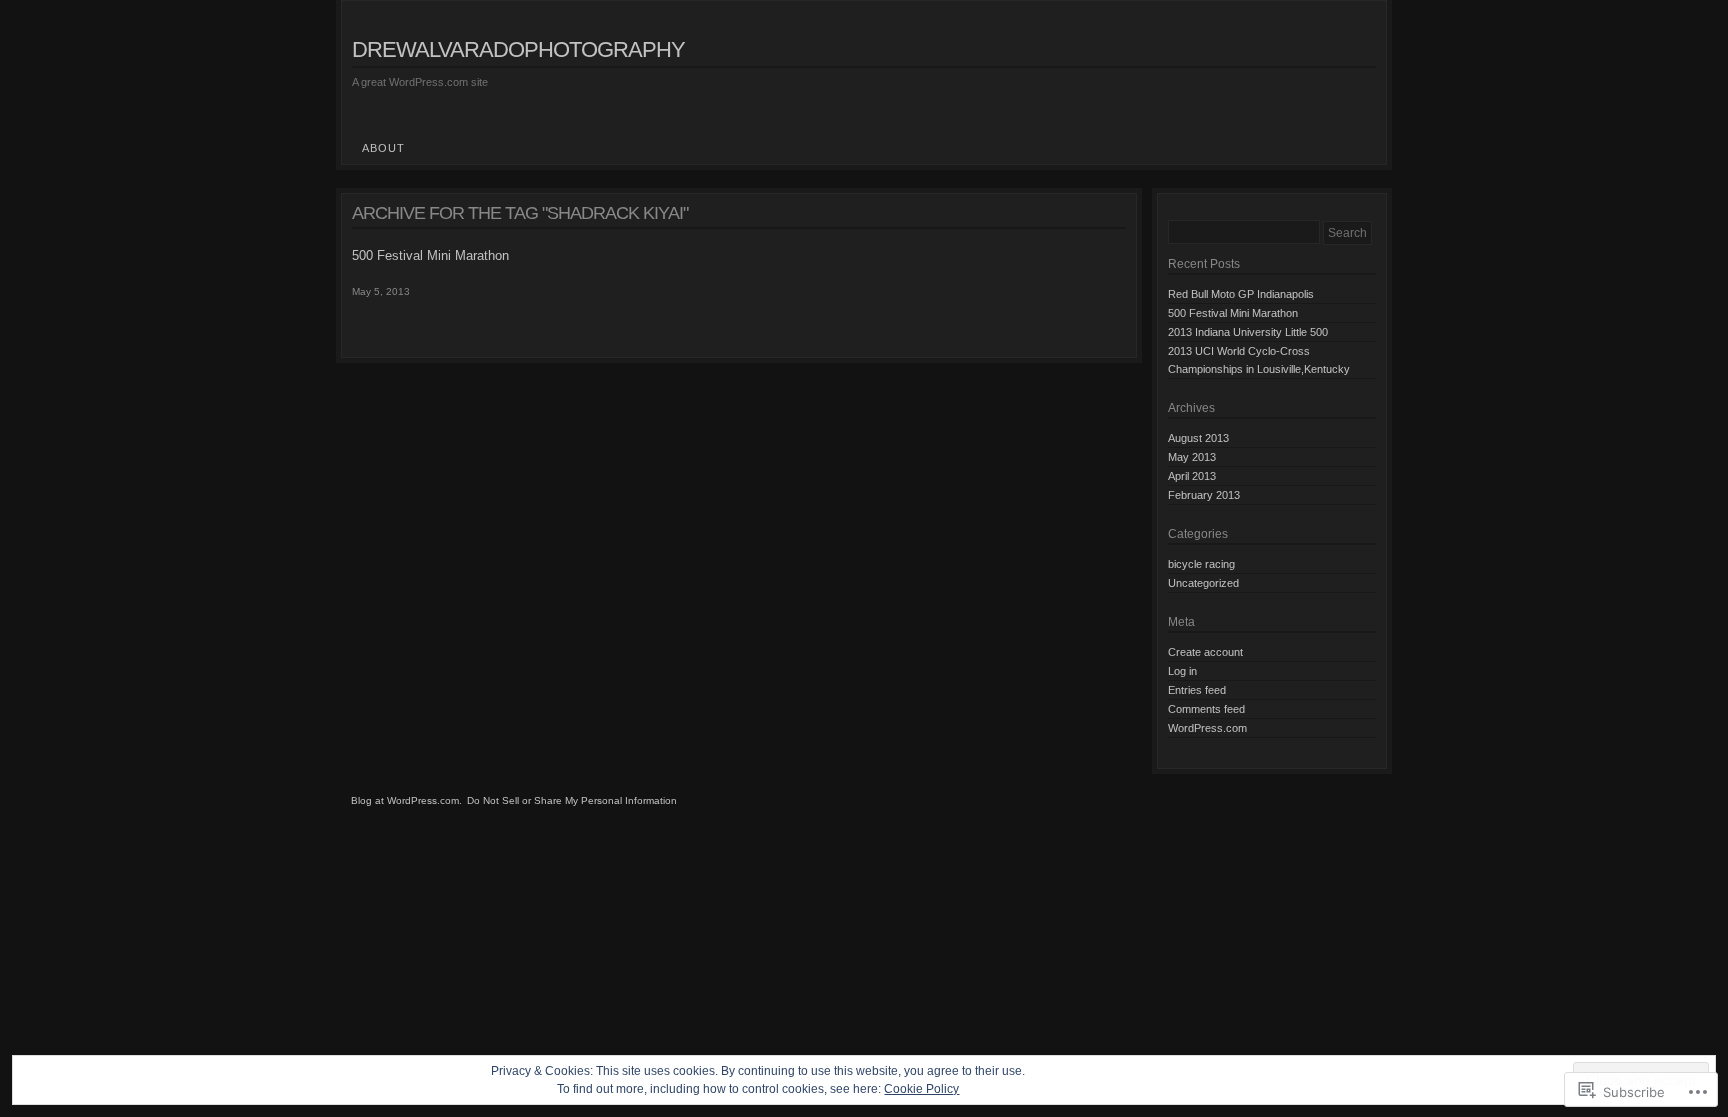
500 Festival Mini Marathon (430, 255)
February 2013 (1204, 495)
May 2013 (1192, 457)
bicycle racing (1201, 564)
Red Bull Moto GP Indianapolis (1241, 294)
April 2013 (1192, 476)
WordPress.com (1207, 728)
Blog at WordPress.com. (406, 800)
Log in (1182, 671)
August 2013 (1198, 438)
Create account (1205, 652)
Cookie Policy (921, 1089)
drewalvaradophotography (518, 49)
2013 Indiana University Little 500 (1248, 332)
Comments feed (1206, 709)
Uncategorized (1203, 583)
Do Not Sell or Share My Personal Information (572, 800)
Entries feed (1197, 690)
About (383, 148)
